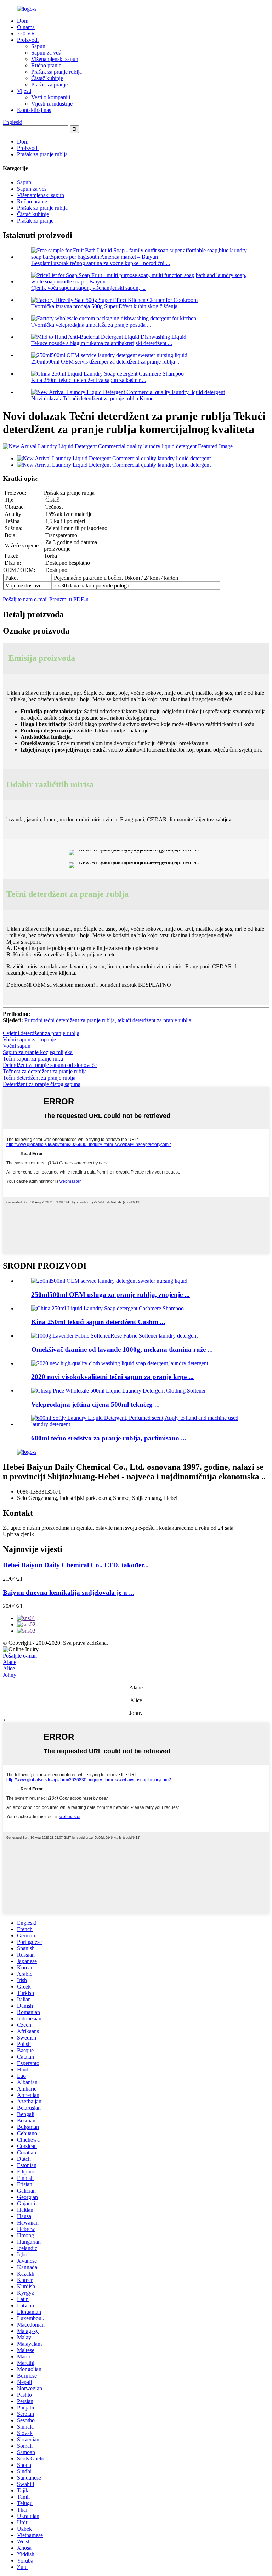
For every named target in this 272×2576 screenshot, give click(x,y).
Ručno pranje (46, 65)
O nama (26, 27)
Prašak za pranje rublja (56, 72)
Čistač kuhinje (47, 78)
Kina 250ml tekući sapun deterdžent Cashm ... (98, 1322)
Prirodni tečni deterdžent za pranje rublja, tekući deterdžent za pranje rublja (108, 1020)
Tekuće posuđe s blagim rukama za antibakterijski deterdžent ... (102, 343)
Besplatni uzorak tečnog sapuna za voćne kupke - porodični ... (101, 263)
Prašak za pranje (49, 85)
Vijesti (24, 91)
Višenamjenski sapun (55, 59)
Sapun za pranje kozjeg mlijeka (38, 1052)
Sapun (38, 46)
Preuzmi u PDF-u (69, 599)
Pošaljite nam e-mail (25, 599)
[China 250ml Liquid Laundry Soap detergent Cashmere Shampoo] (107, 1308)
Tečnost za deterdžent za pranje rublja (45, 1071)
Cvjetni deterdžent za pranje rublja (41, 1033)
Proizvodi (28, 40)
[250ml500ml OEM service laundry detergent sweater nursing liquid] (109, 1281)
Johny (10, 1675)
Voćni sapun (17, 1046)
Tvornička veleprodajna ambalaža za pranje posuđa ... (91, 325)
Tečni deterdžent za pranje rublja (39, 1078)
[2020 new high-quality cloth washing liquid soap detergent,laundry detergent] (120, 1363)
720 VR (26, 33)
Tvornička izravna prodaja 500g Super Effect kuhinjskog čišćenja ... (107, 306)
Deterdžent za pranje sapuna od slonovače (50, 1065)
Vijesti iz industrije (52, 104)
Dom (23, 21)
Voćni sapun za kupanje (29, 1039)
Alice (9, 1668)
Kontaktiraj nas (34, 110)
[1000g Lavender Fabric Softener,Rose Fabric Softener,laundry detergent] (114, 1336)
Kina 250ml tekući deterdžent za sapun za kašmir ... (89, 380)
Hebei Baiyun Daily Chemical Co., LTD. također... (76, 1565)
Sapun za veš (46, 53)
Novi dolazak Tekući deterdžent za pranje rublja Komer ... (96, 398)
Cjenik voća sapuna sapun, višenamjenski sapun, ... (88, 288)
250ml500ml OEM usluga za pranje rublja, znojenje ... (110, 1295)
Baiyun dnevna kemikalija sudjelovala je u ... (69, 1593)
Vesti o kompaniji (51, 97)
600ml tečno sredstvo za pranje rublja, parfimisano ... (109, 1438)
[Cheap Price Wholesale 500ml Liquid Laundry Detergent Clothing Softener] (118, 1391)
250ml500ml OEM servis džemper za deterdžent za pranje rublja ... (106, 362)
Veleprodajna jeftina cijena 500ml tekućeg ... (95, 1404)
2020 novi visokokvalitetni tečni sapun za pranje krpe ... (112, 1377)
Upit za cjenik (18, 1534)
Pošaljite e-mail (20, 1656)
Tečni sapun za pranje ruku (33, 1059)
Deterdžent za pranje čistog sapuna (42, 1084)
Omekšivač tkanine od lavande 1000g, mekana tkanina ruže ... (122, 1349)
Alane (10, 1662)
